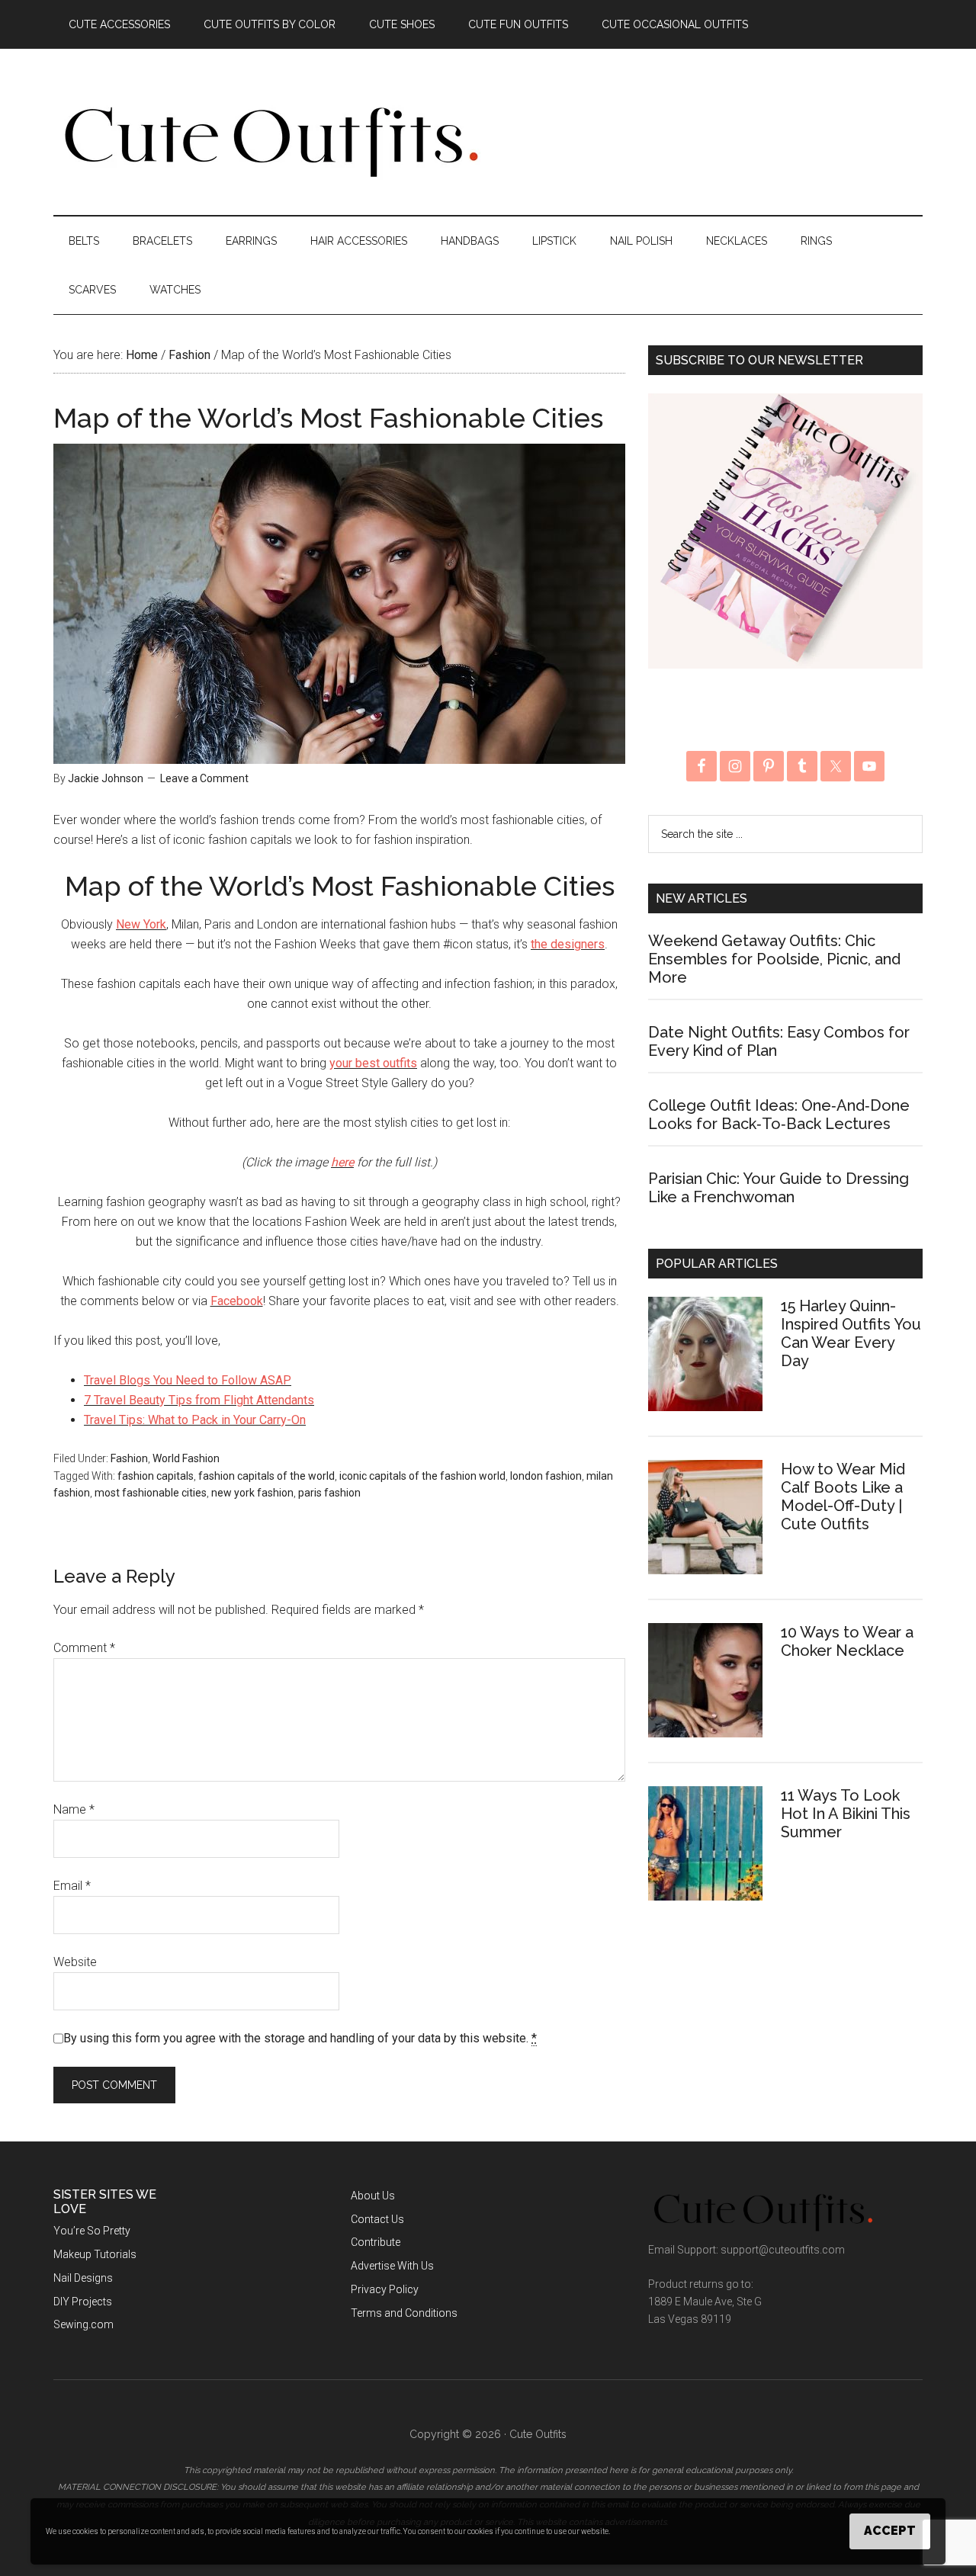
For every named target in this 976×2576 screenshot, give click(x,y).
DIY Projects (83, 2302)
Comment (84, 1648)
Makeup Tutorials (95, 2254)
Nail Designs (83, 2278)
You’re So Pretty (92, 2231)
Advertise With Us (392, 2266)
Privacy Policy (385, 2289)
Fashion (129, 1458)
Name (74, 1809)
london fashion (546, 1476)
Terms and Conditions (404, 2313)
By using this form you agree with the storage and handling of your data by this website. (300, 2038)
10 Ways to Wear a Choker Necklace (847, 1641)
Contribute (376, 2242)
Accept (890, 2531)
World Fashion (186, 1458)
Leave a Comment (204, 778)
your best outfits (373, 1063)
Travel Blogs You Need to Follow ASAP (188, 1380)
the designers (568, 944)
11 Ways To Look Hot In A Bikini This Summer (846, 1814)
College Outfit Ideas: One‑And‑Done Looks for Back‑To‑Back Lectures (779, 1115)
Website (75, 1962)
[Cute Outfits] (270, 174)
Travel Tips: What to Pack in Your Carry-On (195, 1420)
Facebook (237, 1301)
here (342, 1162)
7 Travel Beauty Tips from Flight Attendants (199, 1400)
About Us (373, 2196)
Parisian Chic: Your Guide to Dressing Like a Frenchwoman (779, 1188)
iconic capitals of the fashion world (422, 1476)
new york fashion (252, 1493)
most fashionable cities (151, 1493)
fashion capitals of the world (266, 1476)
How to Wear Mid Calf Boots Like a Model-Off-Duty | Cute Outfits (843, 1497)
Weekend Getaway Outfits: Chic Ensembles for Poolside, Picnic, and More (774, 959)
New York (141, 924)
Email (72, 1886)
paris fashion (329, 1493)
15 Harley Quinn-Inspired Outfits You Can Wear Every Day (851, 1333)
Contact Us (377, 2219)
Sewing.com (83, 2324)
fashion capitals (156, 1476)
